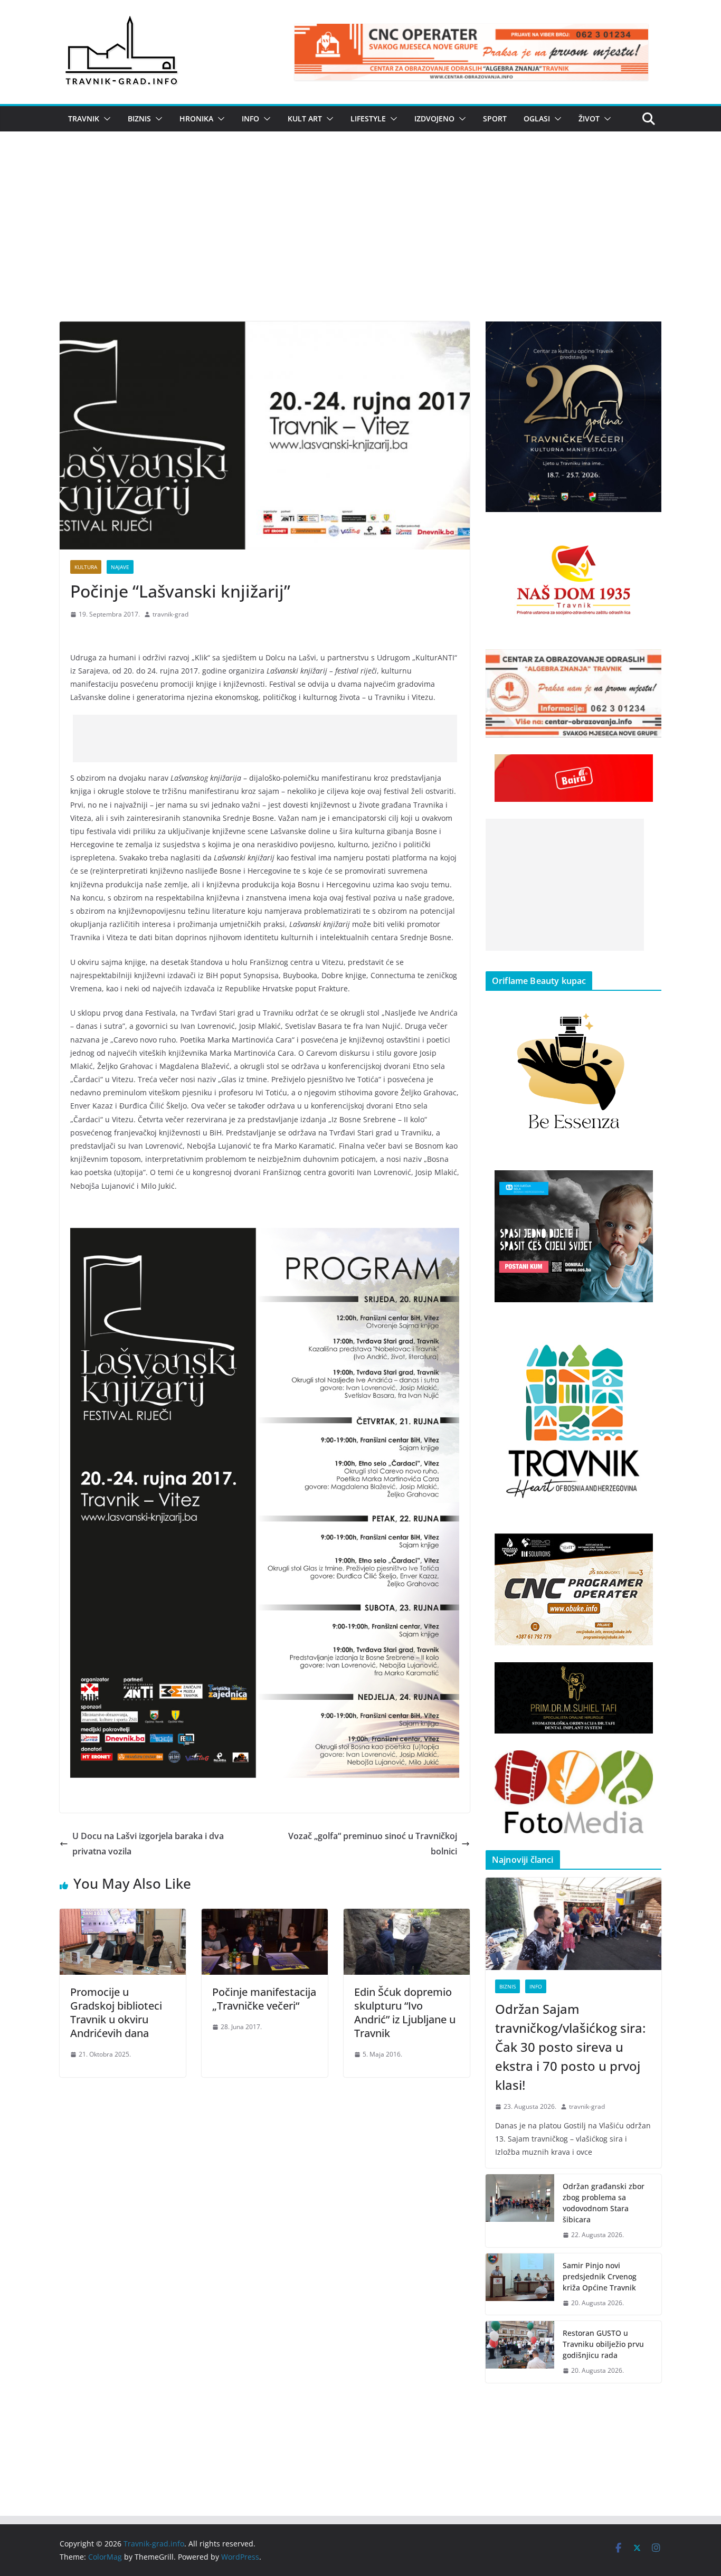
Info (250, 119)
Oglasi (537, 119)
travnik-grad (170, 614)
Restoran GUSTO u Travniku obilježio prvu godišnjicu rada (603, 2344)
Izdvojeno (434, 119)
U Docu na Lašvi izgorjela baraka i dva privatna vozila (148, 1844)
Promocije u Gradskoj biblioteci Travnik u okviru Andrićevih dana (116, 2012)
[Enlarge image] (648, 335)
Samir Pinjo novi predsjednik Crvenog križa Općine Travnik (600, 2276)
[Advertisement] (360, 242)
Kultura (86, 567)
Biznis (139, 119)
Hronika (196, 119)
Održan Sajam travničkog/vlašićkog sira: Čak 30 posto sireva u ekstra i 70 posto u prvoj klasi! (570, 2047)
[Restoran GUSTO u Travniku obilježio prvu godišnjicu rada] (520, 2352)
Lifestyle (368, 119)
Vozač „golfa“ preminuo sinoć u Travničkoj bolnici (373, 1844)
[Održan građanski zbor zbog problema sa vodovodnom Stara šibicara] (520, 2211)
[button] (105, 119)
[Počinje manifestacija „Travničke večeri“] (265, 1916)
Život (589, 119)
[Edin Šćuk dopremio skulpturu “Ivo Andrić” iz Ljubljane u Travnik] (407, 1916)
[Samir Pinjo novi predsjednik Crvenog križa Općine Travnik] (520, 2284)
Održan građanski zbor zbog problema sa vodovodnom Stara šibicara (604, 2203)
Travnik (84, 119)
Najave (120, 567)
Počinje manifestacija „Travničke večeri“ (264, 1999)
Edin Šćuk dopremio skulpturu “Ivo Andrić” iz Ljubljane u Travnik (405, 2012)
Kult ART (305, 119)
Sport (495, 119)
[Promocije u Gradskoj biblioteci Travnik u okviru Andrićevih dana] (123, 1916)
